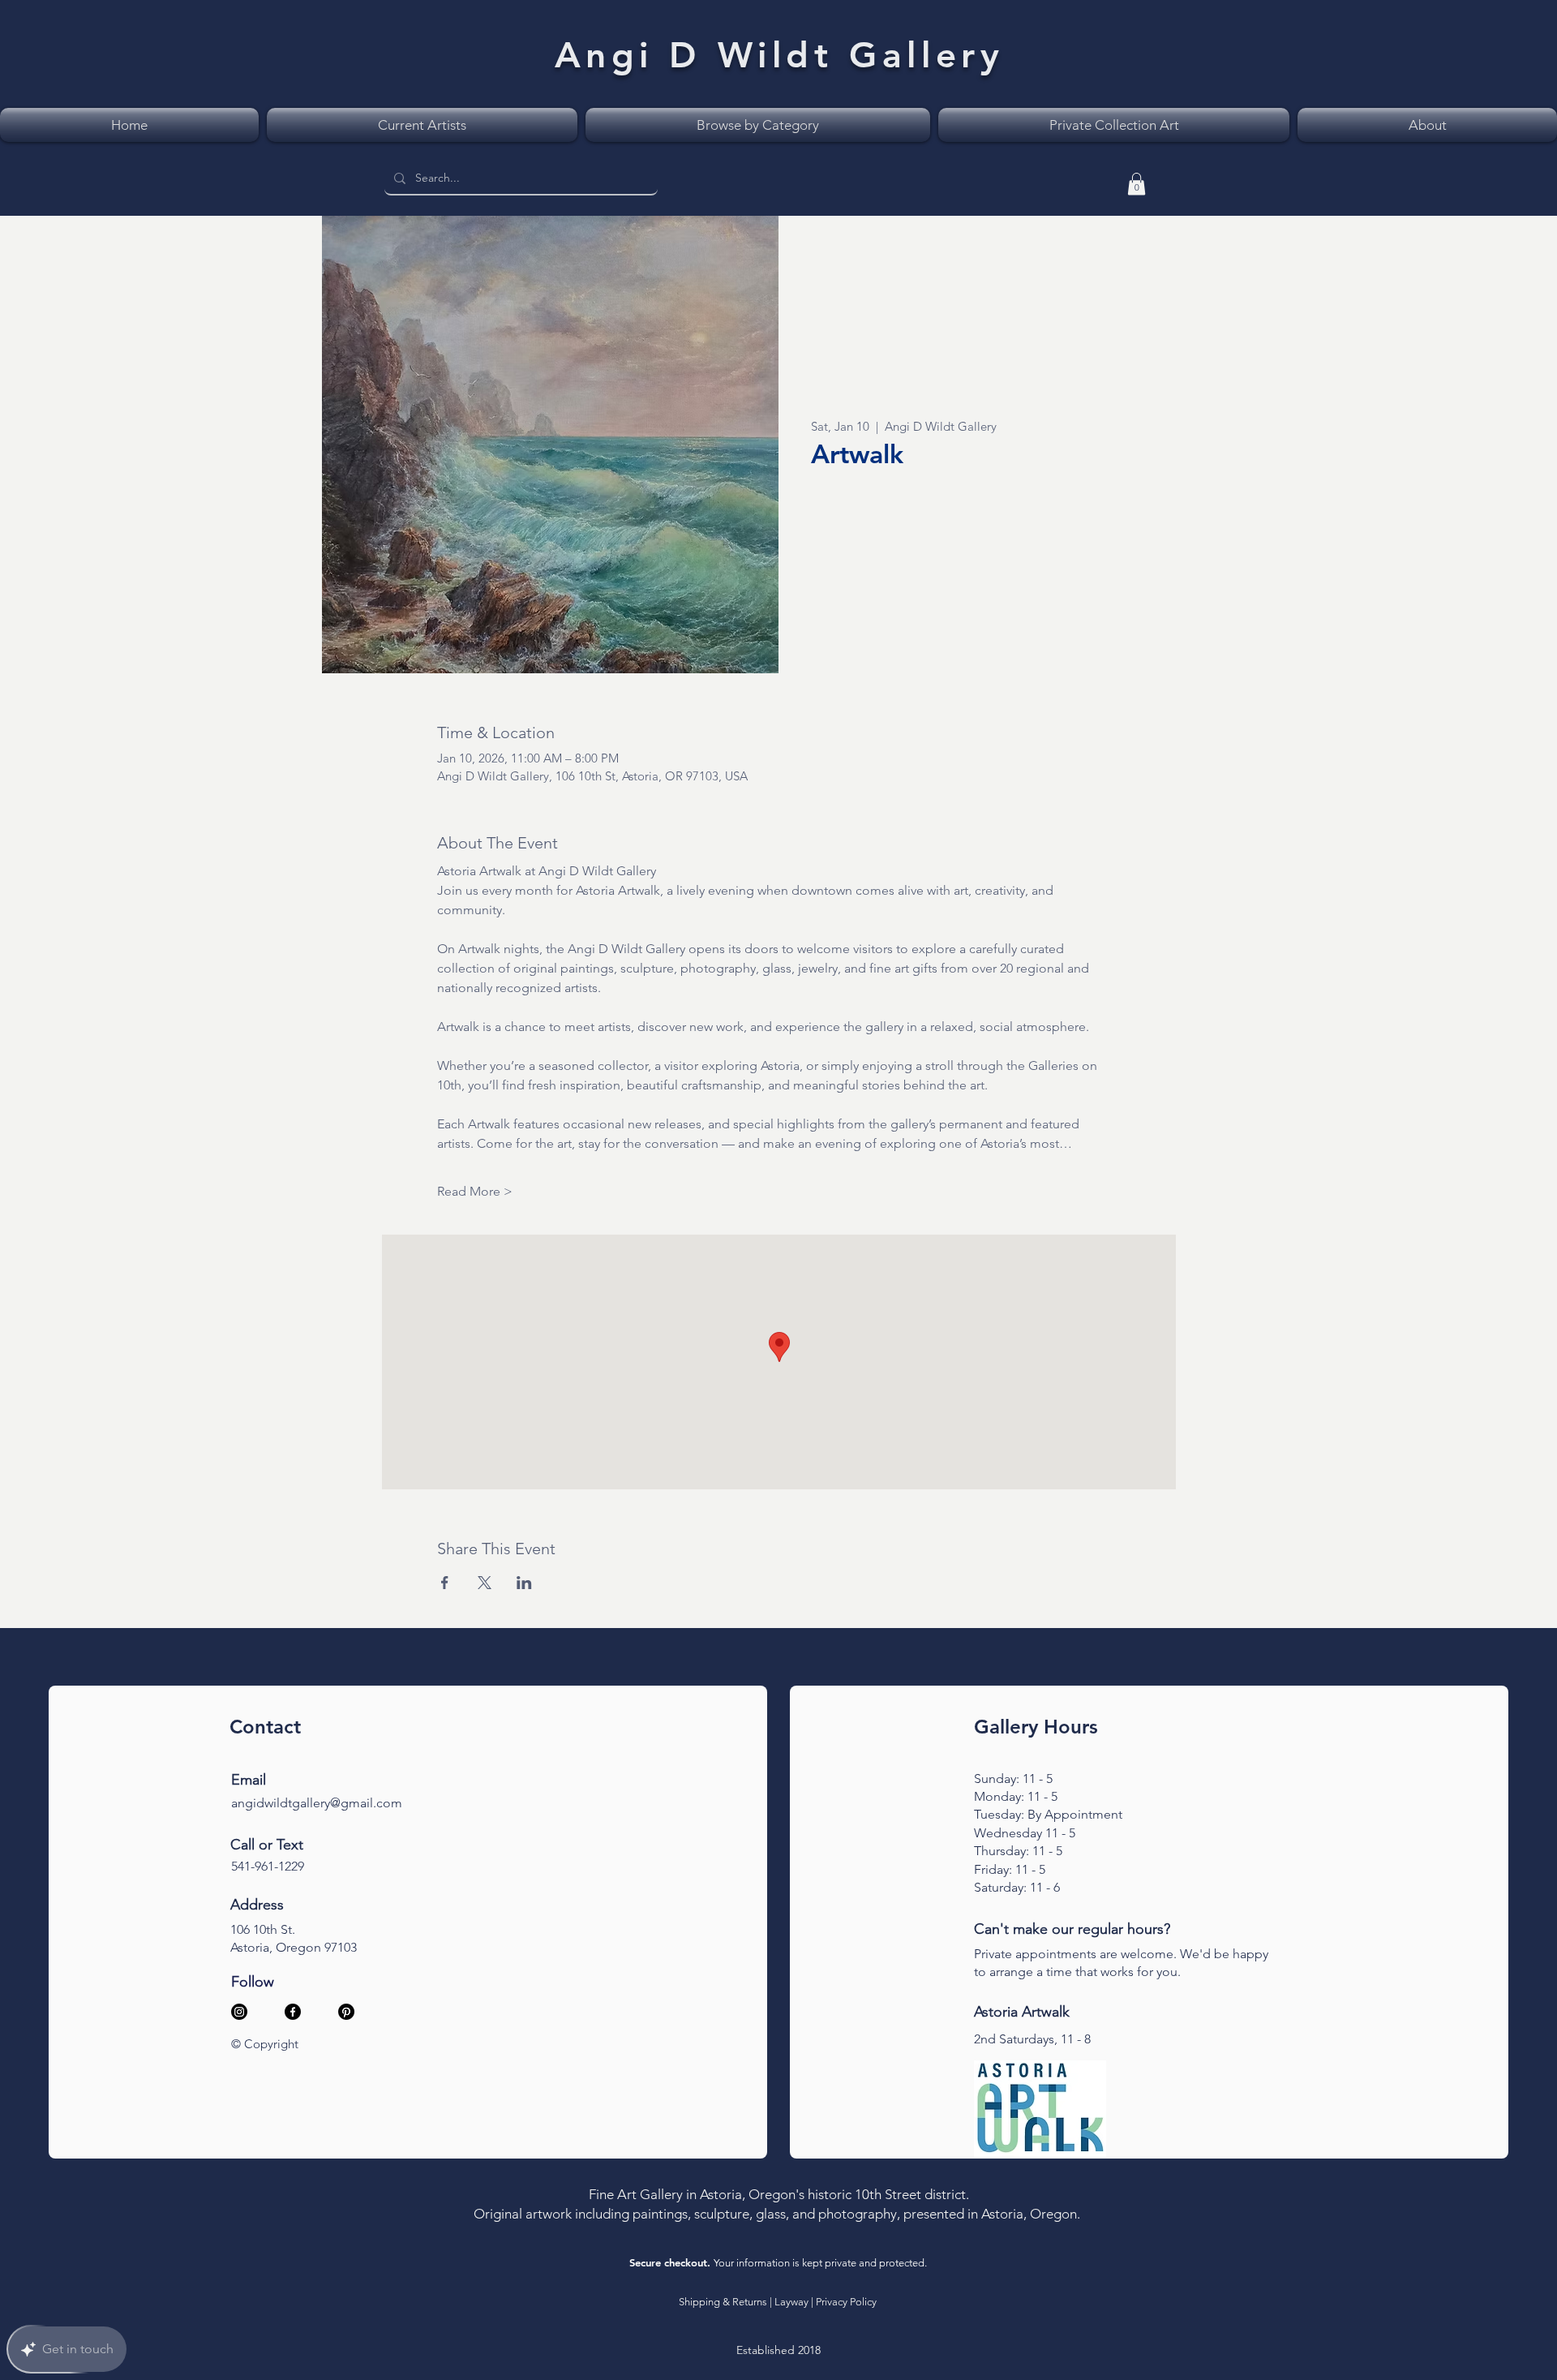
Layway (791, 2302)
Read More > (475, 1191)
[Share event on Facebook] (445, 1583)
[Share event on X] (485, 1583)
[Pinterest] (346, 2012)
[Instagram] (239, 2012)
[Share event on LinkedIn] (524, 1583)
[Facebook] (293, 2012)
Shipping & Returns (723, 2302)
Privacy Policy (846, 2302)
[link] (1137, 184)
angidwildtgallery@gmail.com (317, 1803)
